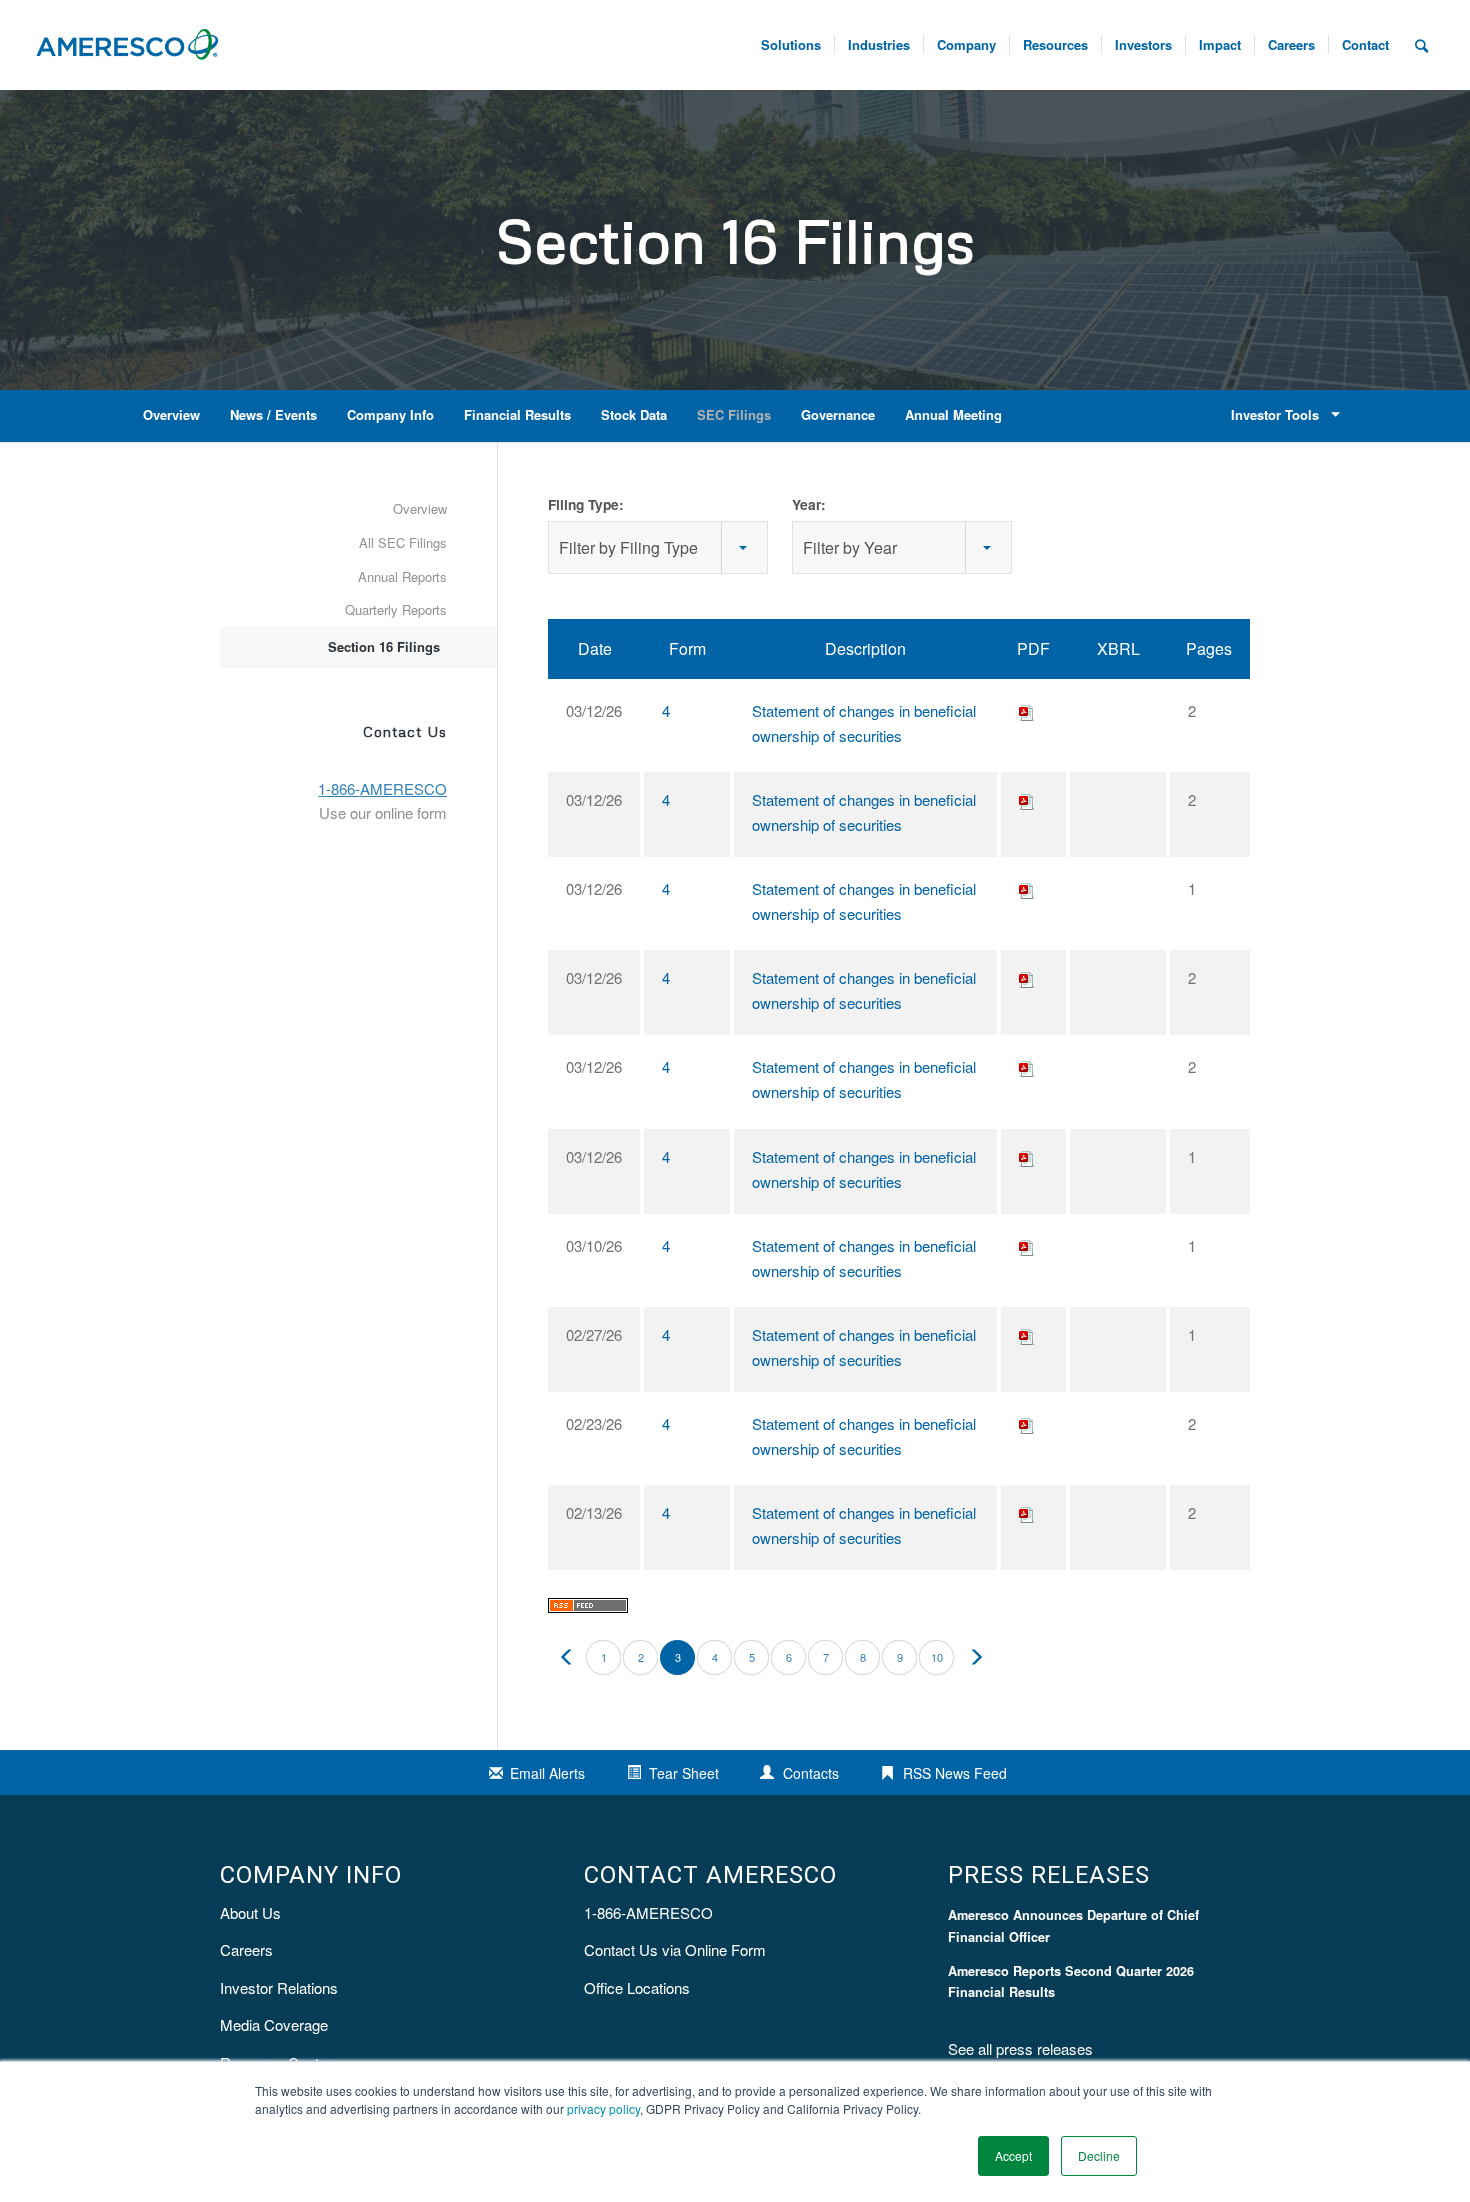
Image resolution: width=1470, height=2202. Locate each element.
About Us (250, 1912)
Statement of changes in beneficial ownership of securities (864, 723)
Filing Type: (586, 504)
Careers (246, 1949)
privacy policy (603, 2108)
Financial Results (517, 414)
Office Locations (637, 1987)
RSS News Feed (955, 1773)
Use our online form (383, 812)
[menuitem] (1291, 45)
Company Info (390, 414)
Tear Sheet (684, 1773)
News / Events (273, 414)
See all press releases (1020, 2048)
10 (937, 1657)
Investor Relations (279, 1987)
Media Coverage (274, 2024)
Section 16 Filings (384, 646)
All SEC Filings (403, 542)
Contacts (811, 1773)
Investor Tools (1275, 414)
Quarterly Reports (396, 609)
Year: (809, 504)
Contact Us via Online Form (675, 1949)
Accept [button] (1013, 2155)
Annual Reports (402, 576)
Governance (838, 414)
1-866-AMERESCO (648, 1912)
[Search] (1421, 45)
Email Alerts (547, 1773)
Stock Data (634, 414)
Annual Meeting (953, 414)
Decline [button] (1099, 2155)
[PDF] (1027, 710)
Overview (171, 414)
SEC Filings (734, 414)
